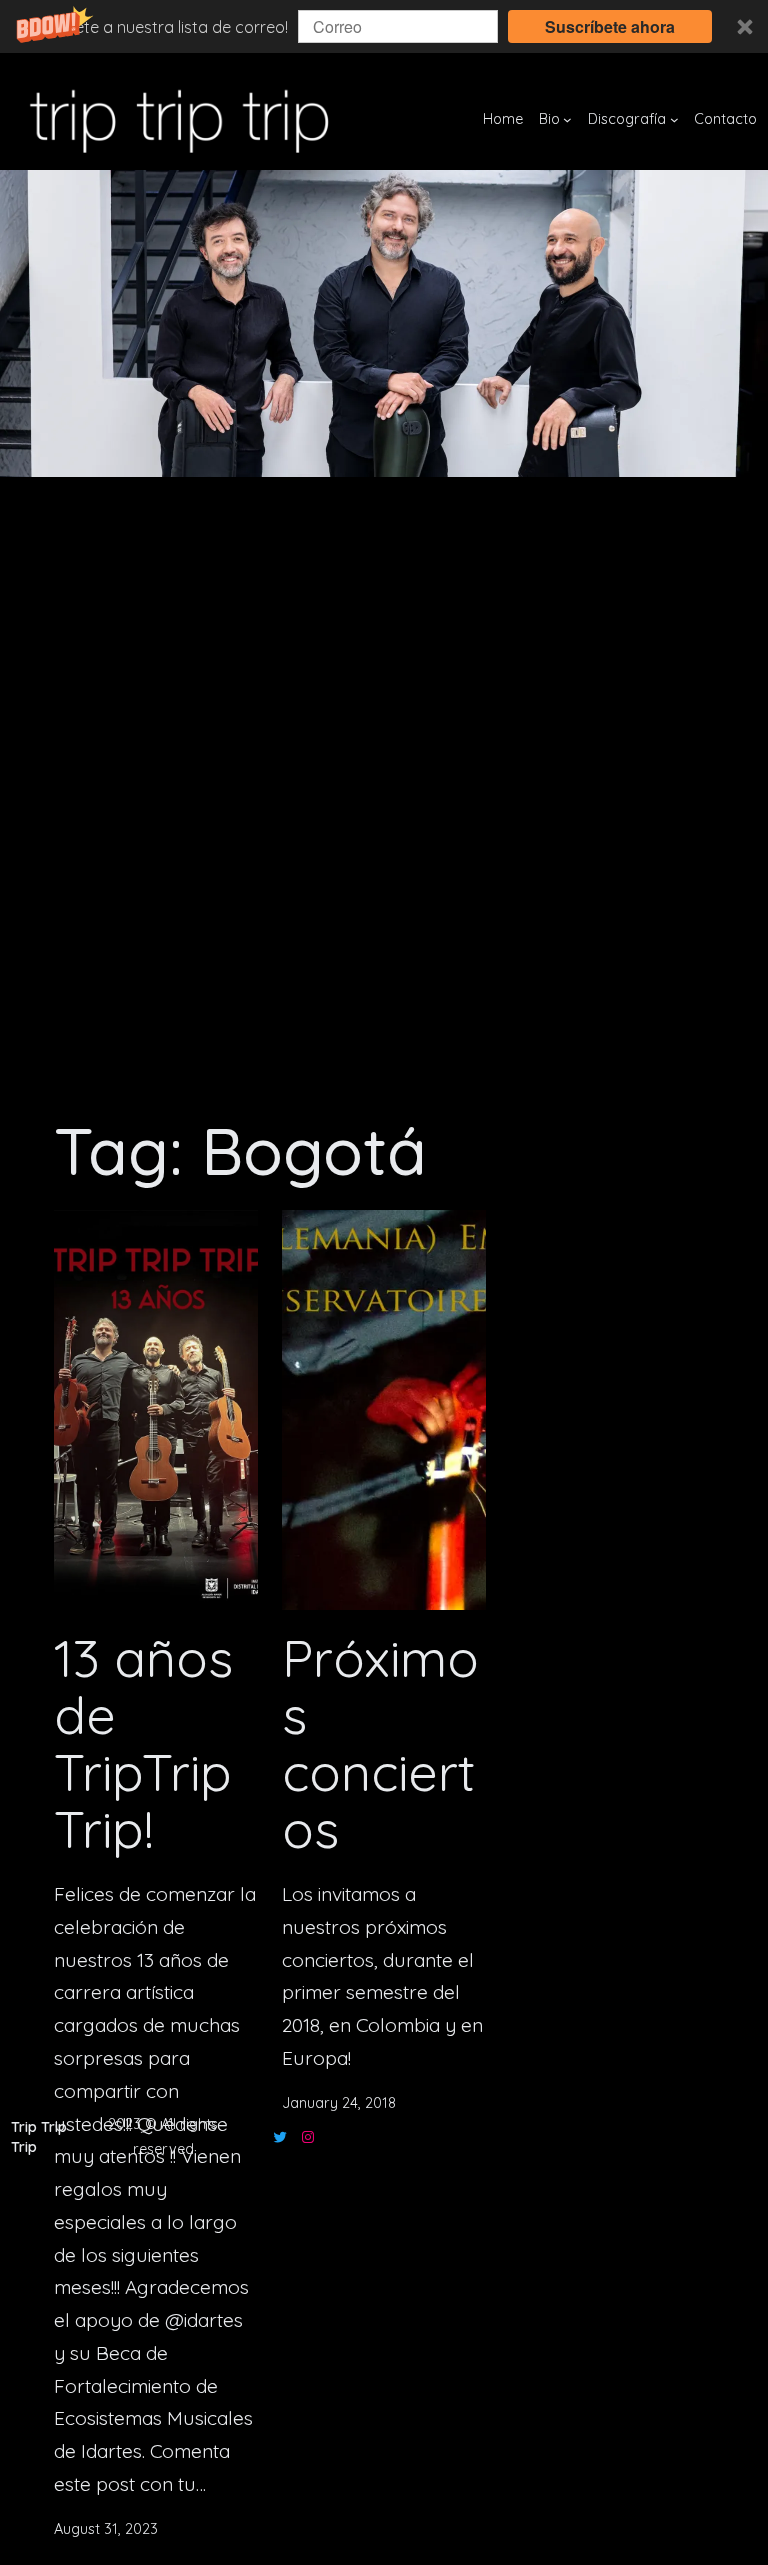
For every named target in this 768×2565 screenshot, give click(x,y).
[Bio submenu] (567, 119)
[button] (384, 26)
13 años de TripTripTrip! (143, 1744)
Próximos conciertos (380, 1744)
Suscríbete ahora (610, 26)
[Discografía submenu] (674, 119)
